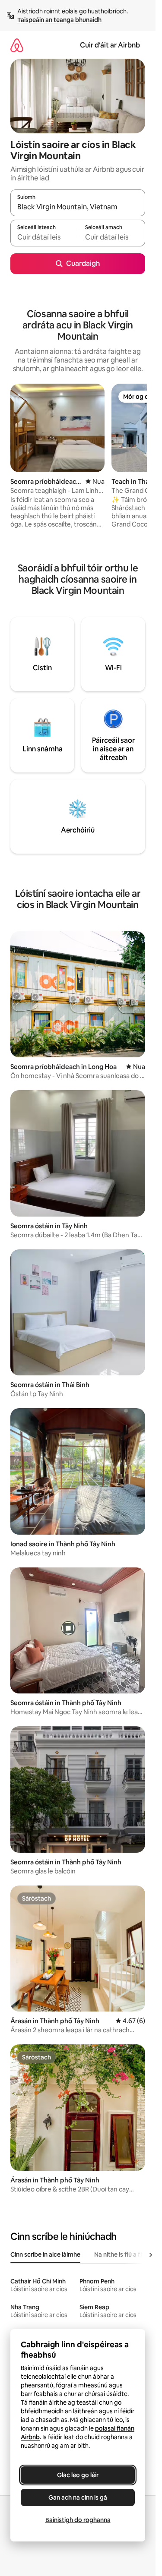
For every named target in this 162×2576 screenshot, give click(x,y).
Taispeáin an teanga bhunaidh (59, 20)
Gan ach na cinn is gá (78, 2497)
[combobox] (78, 207)
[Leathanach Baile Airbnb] (17, 45)
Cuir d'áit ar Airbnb (110, 45)
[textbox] (44, 237)
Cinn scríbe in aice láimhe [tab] (45, 2254)
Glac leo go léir (78, 2475)
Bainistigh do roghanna (78, 2520)
